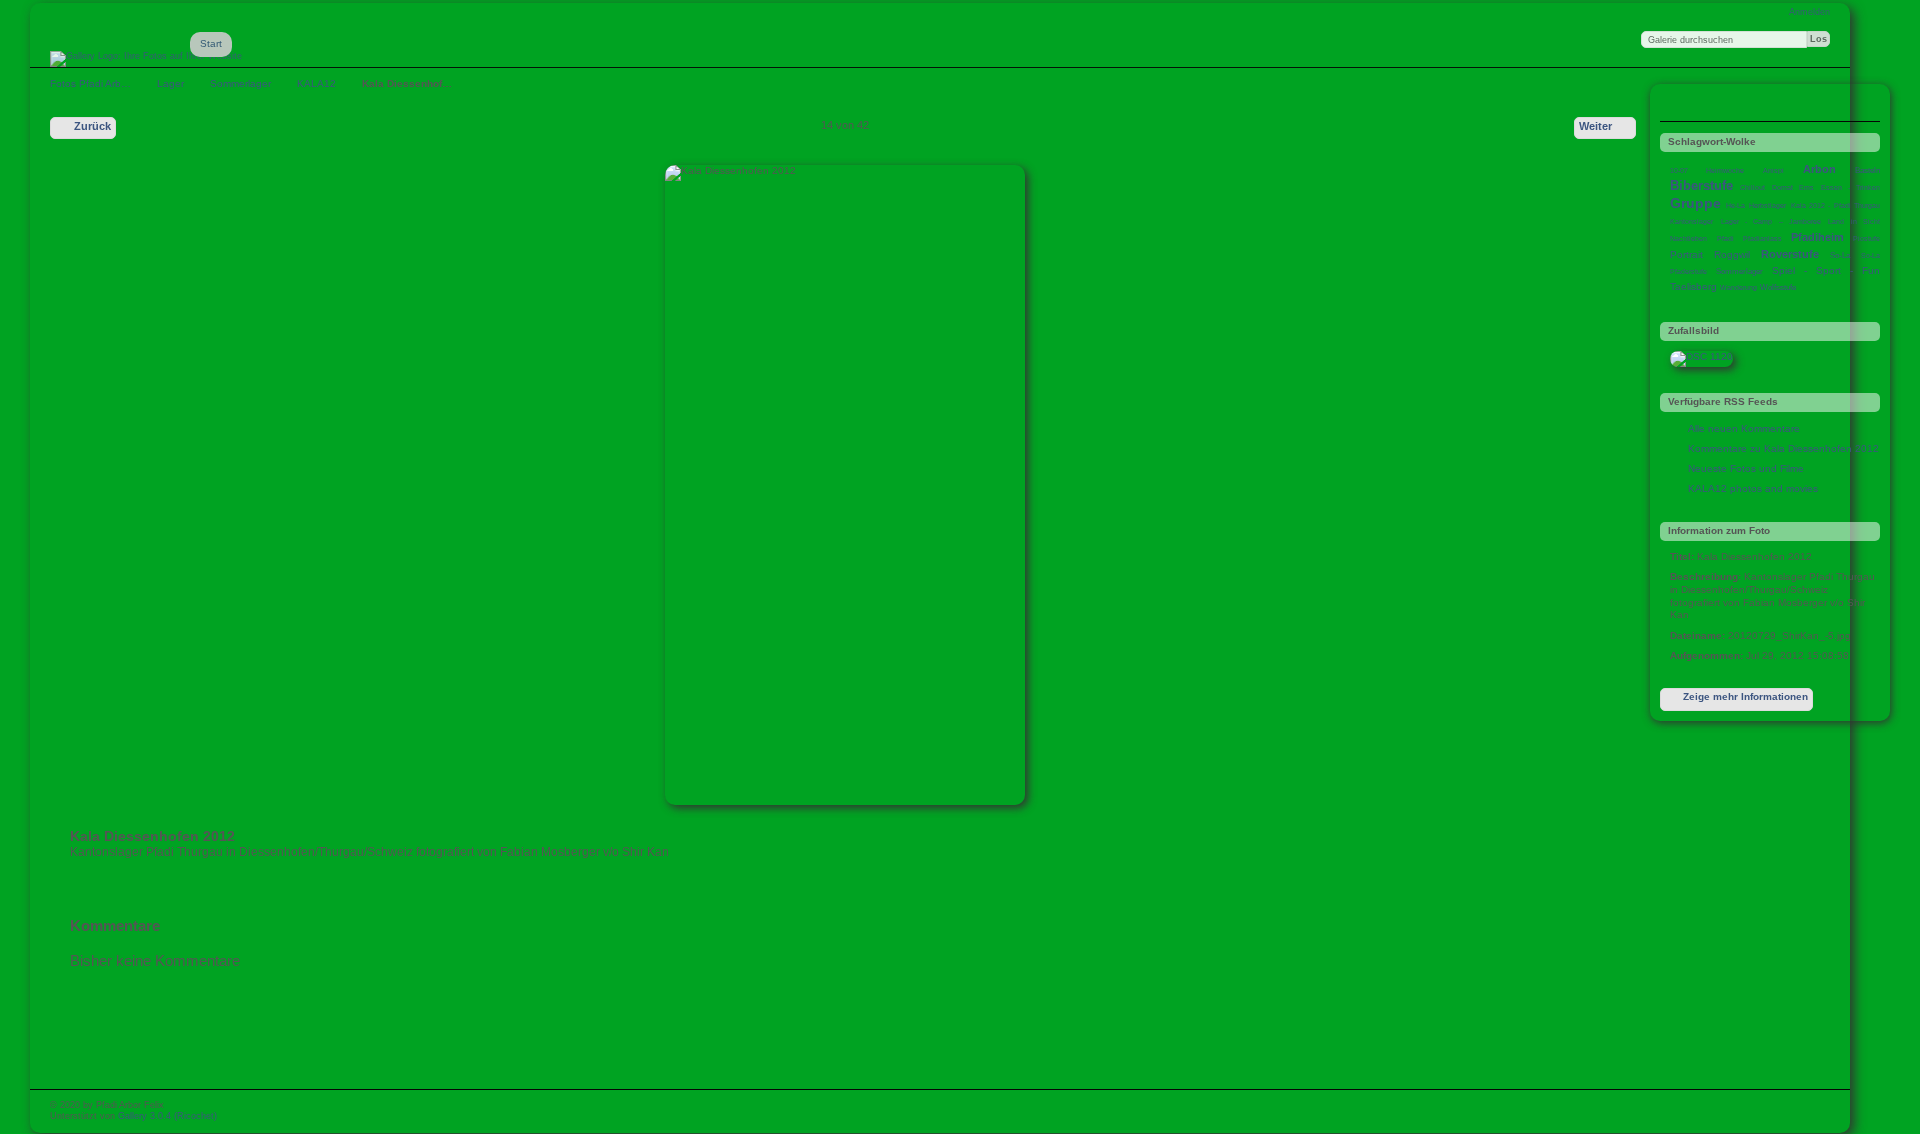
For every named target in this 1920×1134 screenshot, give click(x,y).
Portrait (1686, 254)
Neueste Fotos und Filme (1746, 468)
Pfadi (1725, 238)
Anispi (1773, 170)
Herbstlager (1767, 205)
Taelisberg (1693, 286)
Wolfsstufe (1778, 287)
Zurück (92, 126)
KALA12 (316, 83)
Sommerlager (240, 83)
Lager (170, 83)
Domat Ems (1793, 187)
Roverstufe (1790, 254)
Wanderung (1738, 287)
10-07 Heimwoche (1707, 170)
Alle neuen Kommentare (1744, 428)
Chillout (1752, 187)
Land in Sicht (1854, 221)
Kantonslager (1691, 221)
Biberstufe (1701, 185)
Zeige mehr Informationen (1745, 696)
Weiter (1595, 126)
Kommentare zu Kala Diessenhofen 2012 (1783, 448)
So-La (1840, 255)
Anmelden (1809, 12)
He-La (1735, 205)
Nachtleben (1688, 238)
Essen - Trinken (1850, 187)
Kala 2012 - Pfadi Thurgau (1836, 205)
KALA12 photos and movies (1753, 488)
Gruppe (1695, 203)
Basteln (1867, 170)
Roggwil (1732, 254)
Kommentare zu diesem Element (1681, 105)
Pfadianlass (1762, 238)
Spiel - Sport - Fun (1826, 270)
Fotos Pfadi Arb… (90, 83)
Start (211, 43)
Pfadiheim (1817, 237)
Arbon (1819, 169)
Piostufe (1866, 238)
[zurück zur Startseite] (146, 59)
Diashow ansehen (1721, 105)
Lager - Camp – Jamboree (1771, 221)
